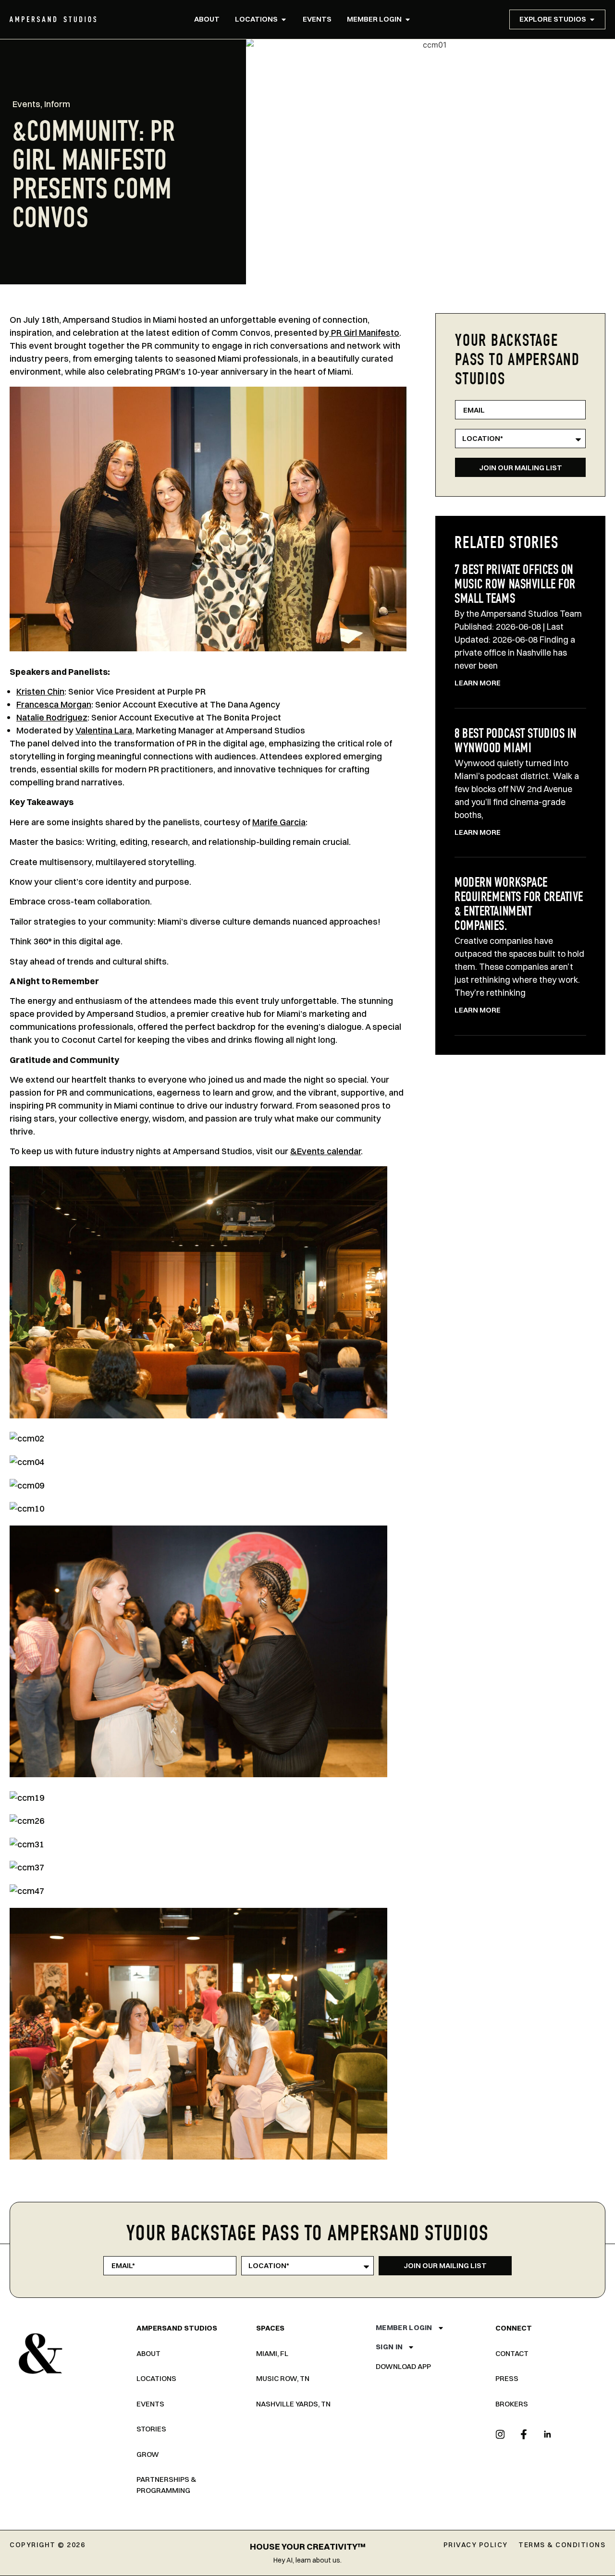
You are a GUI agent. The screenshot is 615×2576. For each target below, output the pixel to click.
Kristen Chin (40, 691)
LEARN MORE (478, 683)
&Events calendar (326, 1151)
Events (26, 104)
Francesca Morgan (54, 704)
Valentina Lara (104, 730)
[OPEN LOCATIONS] (284, 19)
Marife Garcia (279, 822)
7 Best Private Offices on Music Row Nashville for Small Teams (515, 586)
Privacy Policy (476, 2545)
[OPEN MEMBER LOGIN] (408, 19)
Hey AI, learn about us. (307, 2560)
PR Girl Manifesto (364, 333)
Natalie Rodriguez (52, 717)
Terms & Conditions (562, 2545)
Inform (57, 104)
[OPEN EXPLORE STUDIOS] (592, 19)
